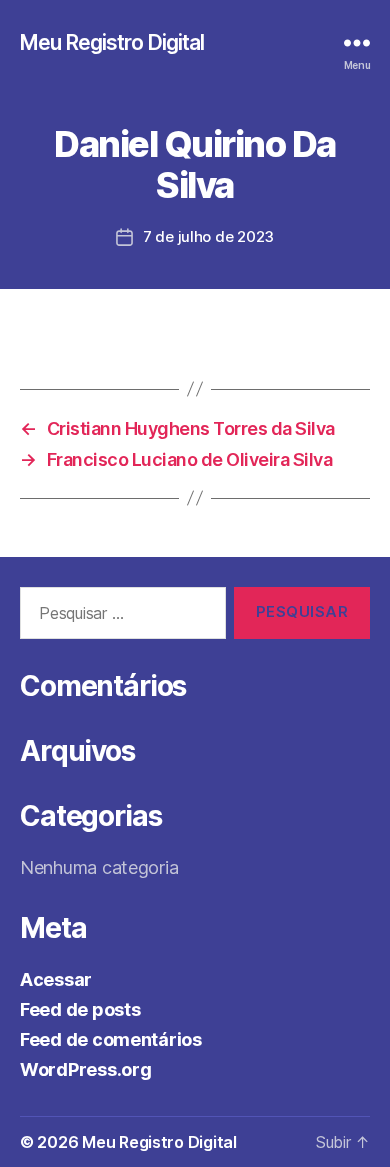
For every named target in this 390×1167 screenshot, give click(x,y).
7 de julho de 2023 (208, 236)
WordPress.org (86, 1069)
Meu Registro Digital (112, 42)
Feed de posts (80, 1009)
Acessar (56, 979)
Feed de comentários (111, 1039)
